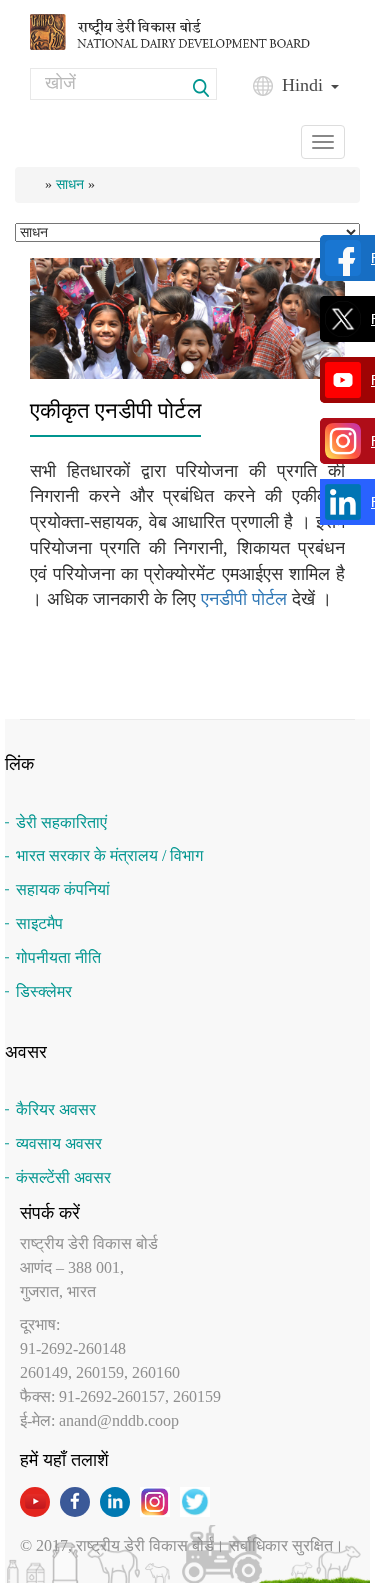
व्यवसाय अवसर (59, 1143)
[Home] (187, 30)
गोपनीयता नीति (58, 957)
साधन (70, 184)
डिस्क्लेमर (44, 991)
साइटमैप (39, 923)
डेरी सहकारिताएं (61, 822)
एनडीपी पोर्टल (244, 599)
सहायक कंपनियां (63, 889)
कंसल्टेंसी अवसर (63, 1177)
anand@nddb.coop (119, 1420)
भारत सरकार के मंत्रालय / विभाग (109, 855)
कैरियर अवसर (56, 1109)
